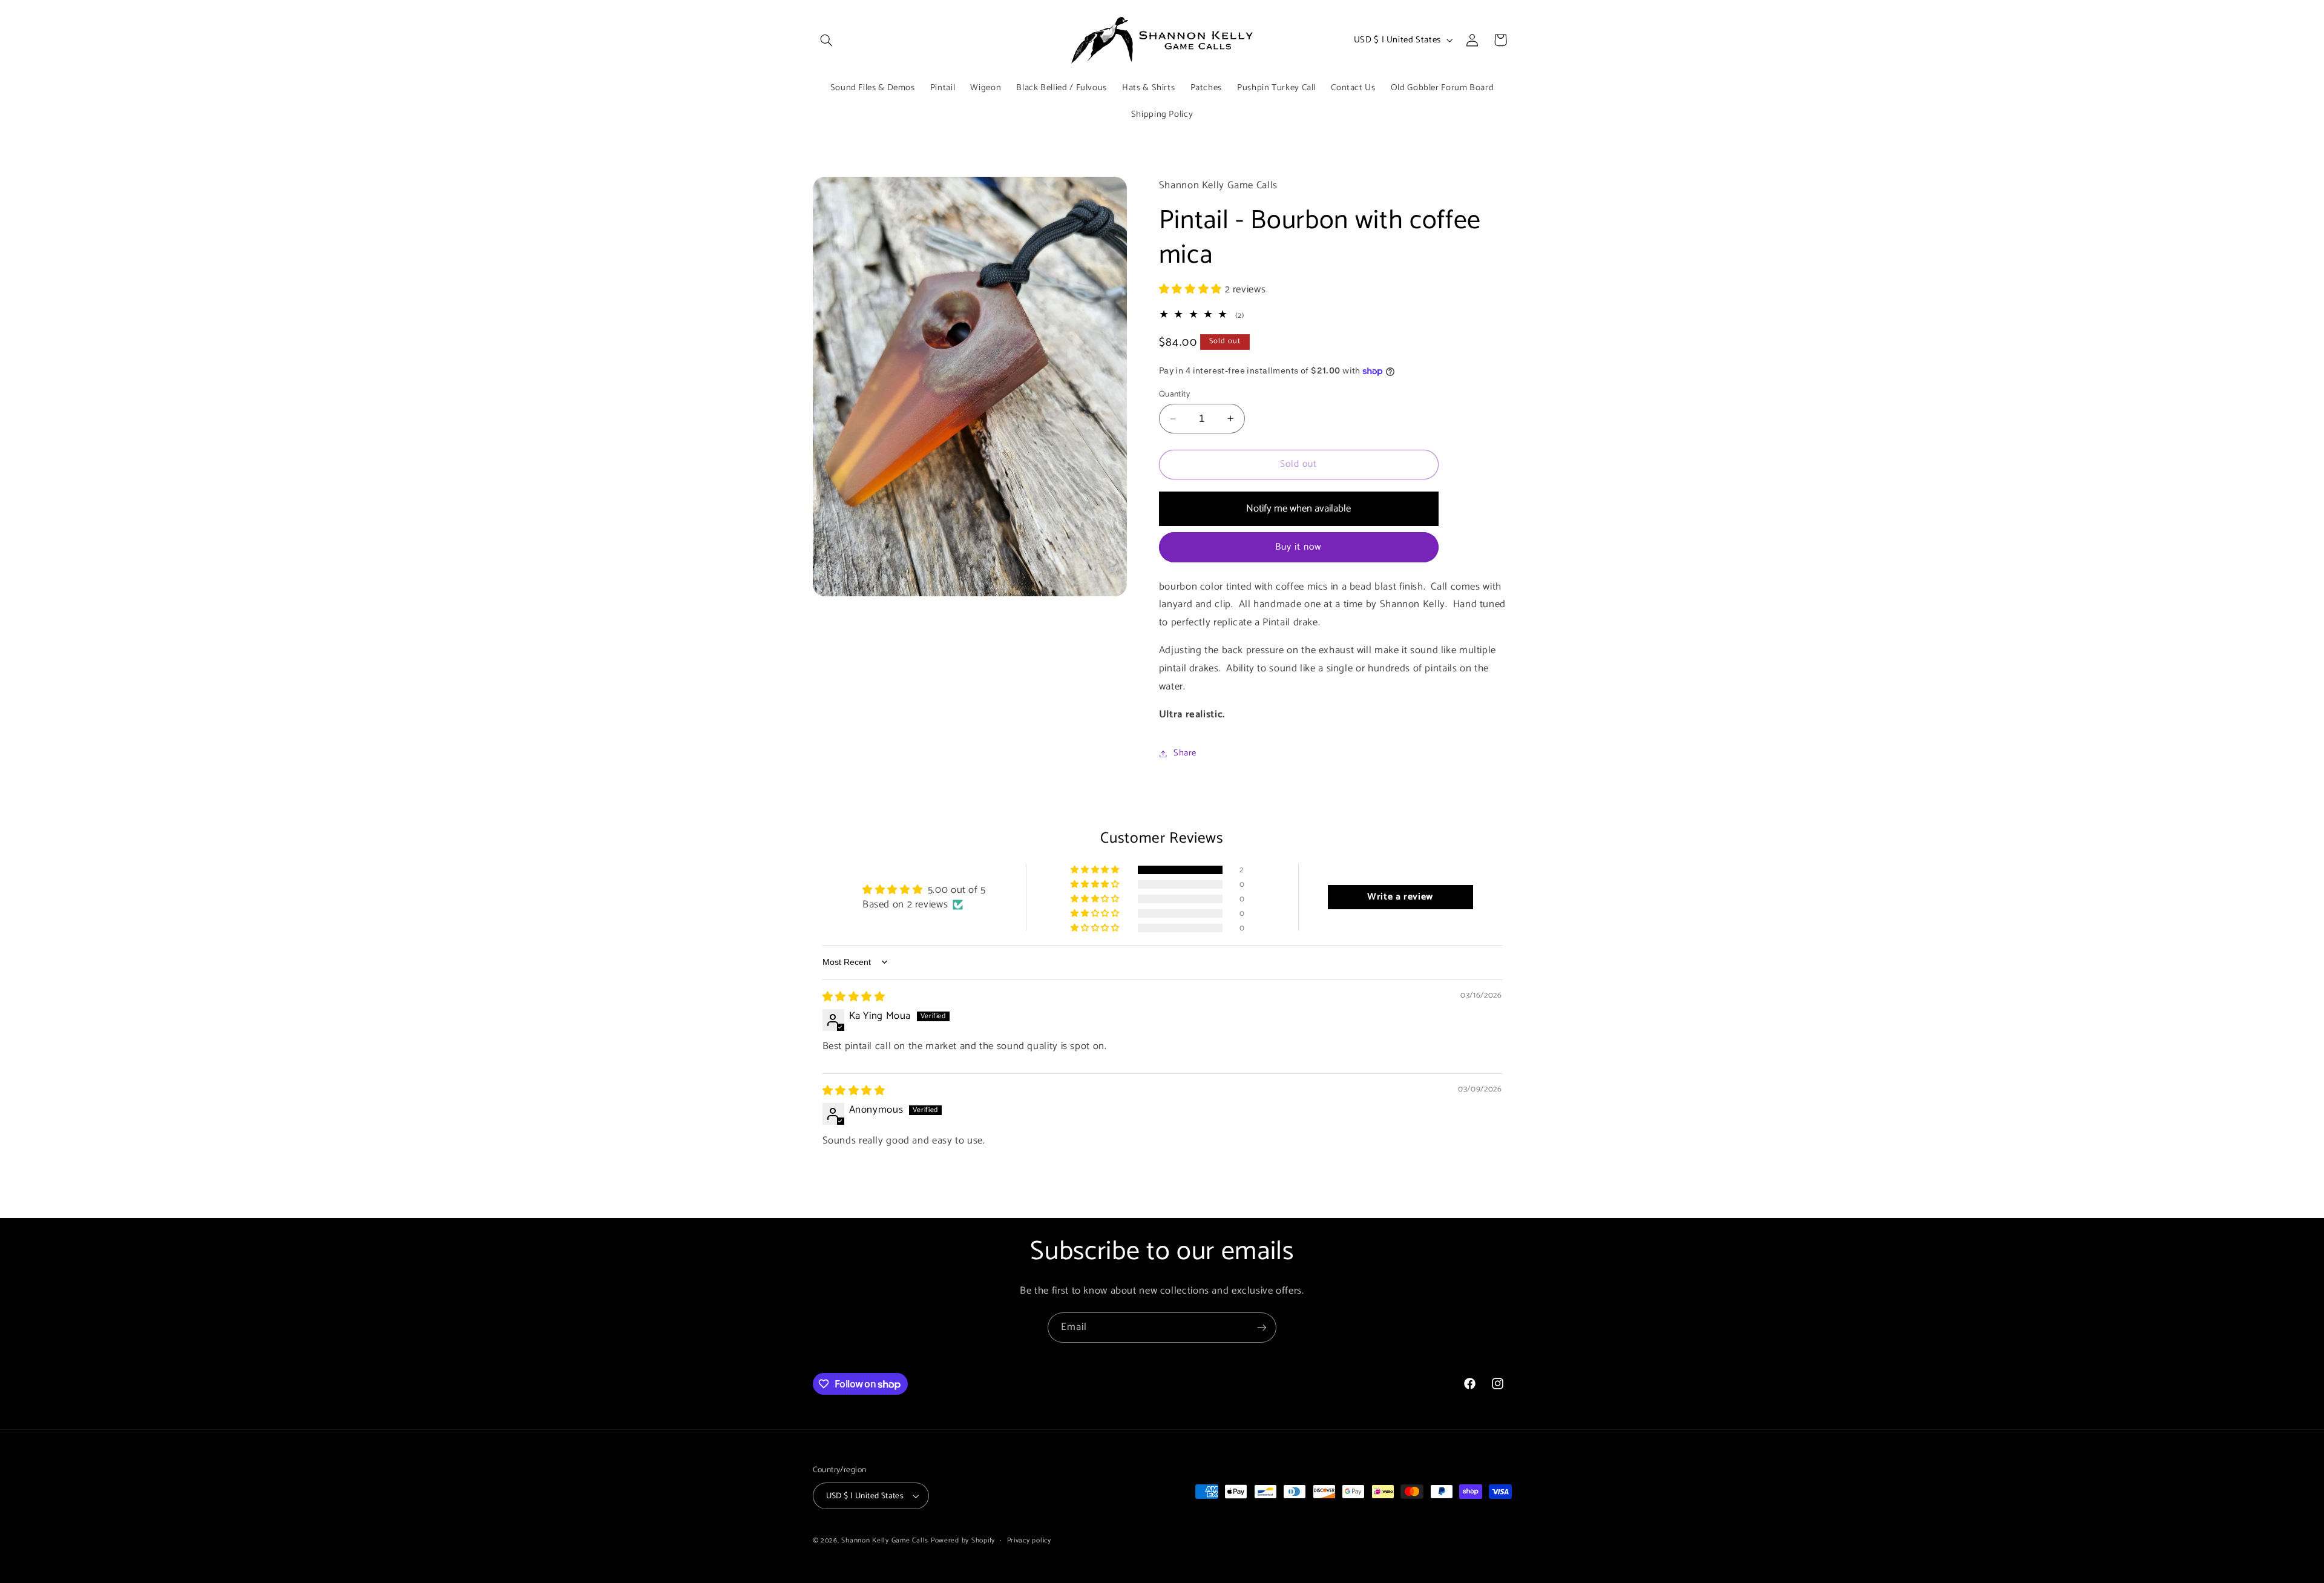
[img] (854, 997)
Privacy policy (1029, 1540)
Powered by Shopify (963, 1540)
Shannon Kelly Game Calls (885, 1540)
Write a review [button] (1400, 897)
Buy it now (1299, 547)
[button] (827, 40)
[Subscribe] (1262, 1327)
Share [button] (1185, 753)
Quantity (1174, 394)
